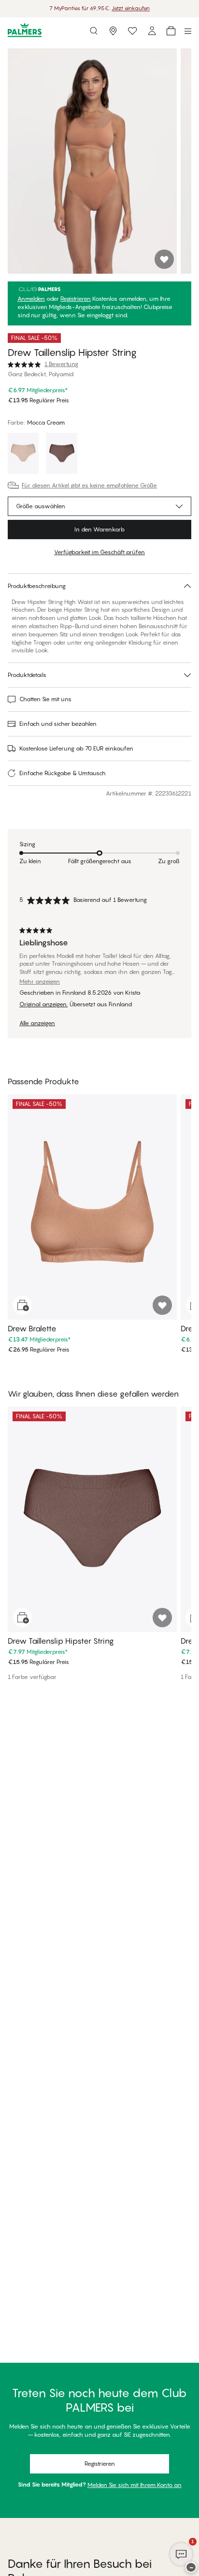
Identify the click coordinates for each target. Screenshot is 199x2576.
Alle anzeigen (37, 1023)
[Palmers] (25, 31)
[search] (94, 31)
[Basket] (171, 31)
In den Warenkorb (99, 529)
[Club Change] (132, 31)
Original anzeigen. (43, 1004)
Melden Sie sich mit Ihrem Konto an (135, 2485)
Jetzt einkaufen (131, 8)
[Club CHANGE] (152, 31)
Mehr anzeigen (40, 982)
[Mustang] (62, 455)
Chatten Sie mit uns (45, 699)
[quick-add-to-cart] (22, 1305)
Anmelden (31, 299)
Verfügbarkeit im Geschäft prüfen (99, 552)
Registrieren (76, 299)
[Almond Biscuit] (23, 455)
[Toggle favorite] (164, 259)
